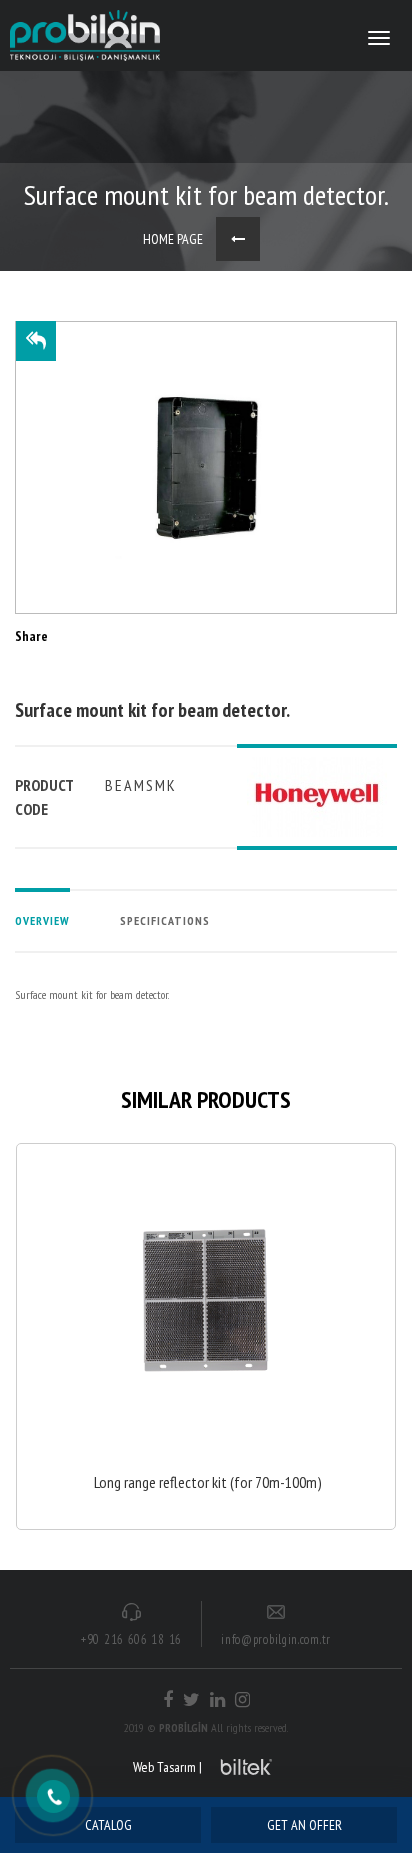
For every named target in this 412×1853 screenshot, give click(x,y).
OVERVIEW (42, 920)
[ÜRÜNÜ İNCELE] (206, 1336)
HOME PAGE (173, 239)
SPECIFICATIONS (165, 920)
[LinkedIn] (217, 1700)
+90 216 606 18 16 (131, 1639)
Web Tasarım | (167, 1767)
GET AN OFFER (304, 1825)
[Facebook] (168, 1700)
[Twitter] (191, 1700)
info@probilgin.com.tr (276, 1639)
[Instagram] (242, 1700)
